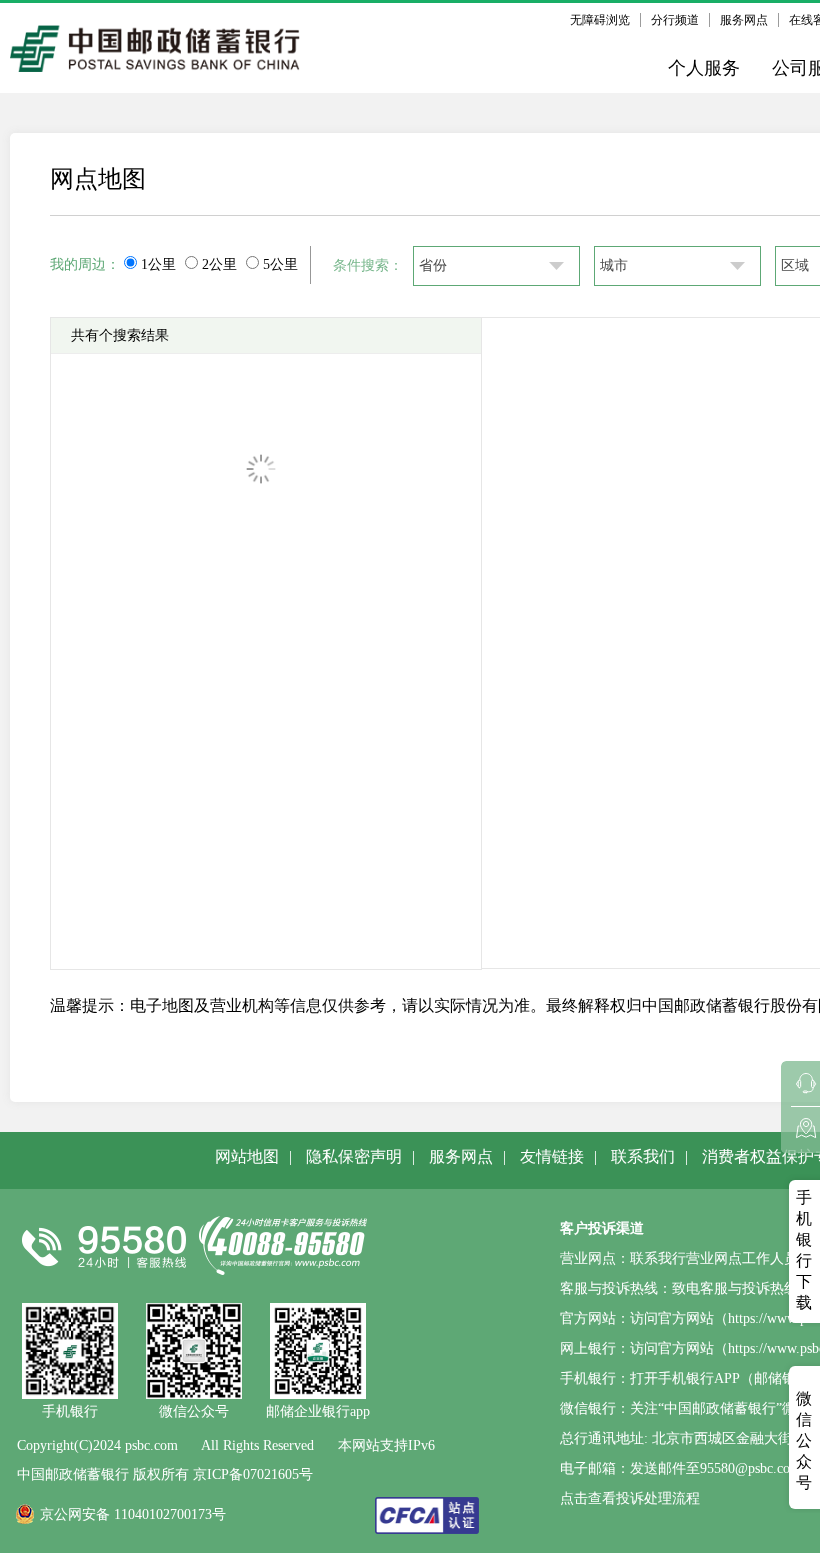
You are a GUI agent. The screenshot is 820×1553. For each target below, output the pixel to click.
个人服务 (704, 68)
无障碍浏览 (600, 20)
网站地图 (247, 1156)
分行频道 (675, 20)
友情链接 (552, 1156)
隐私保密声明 (354, 1156)
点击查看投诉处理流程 (630, 1498)
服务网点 (744, 20)
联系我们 (643, 1156)
